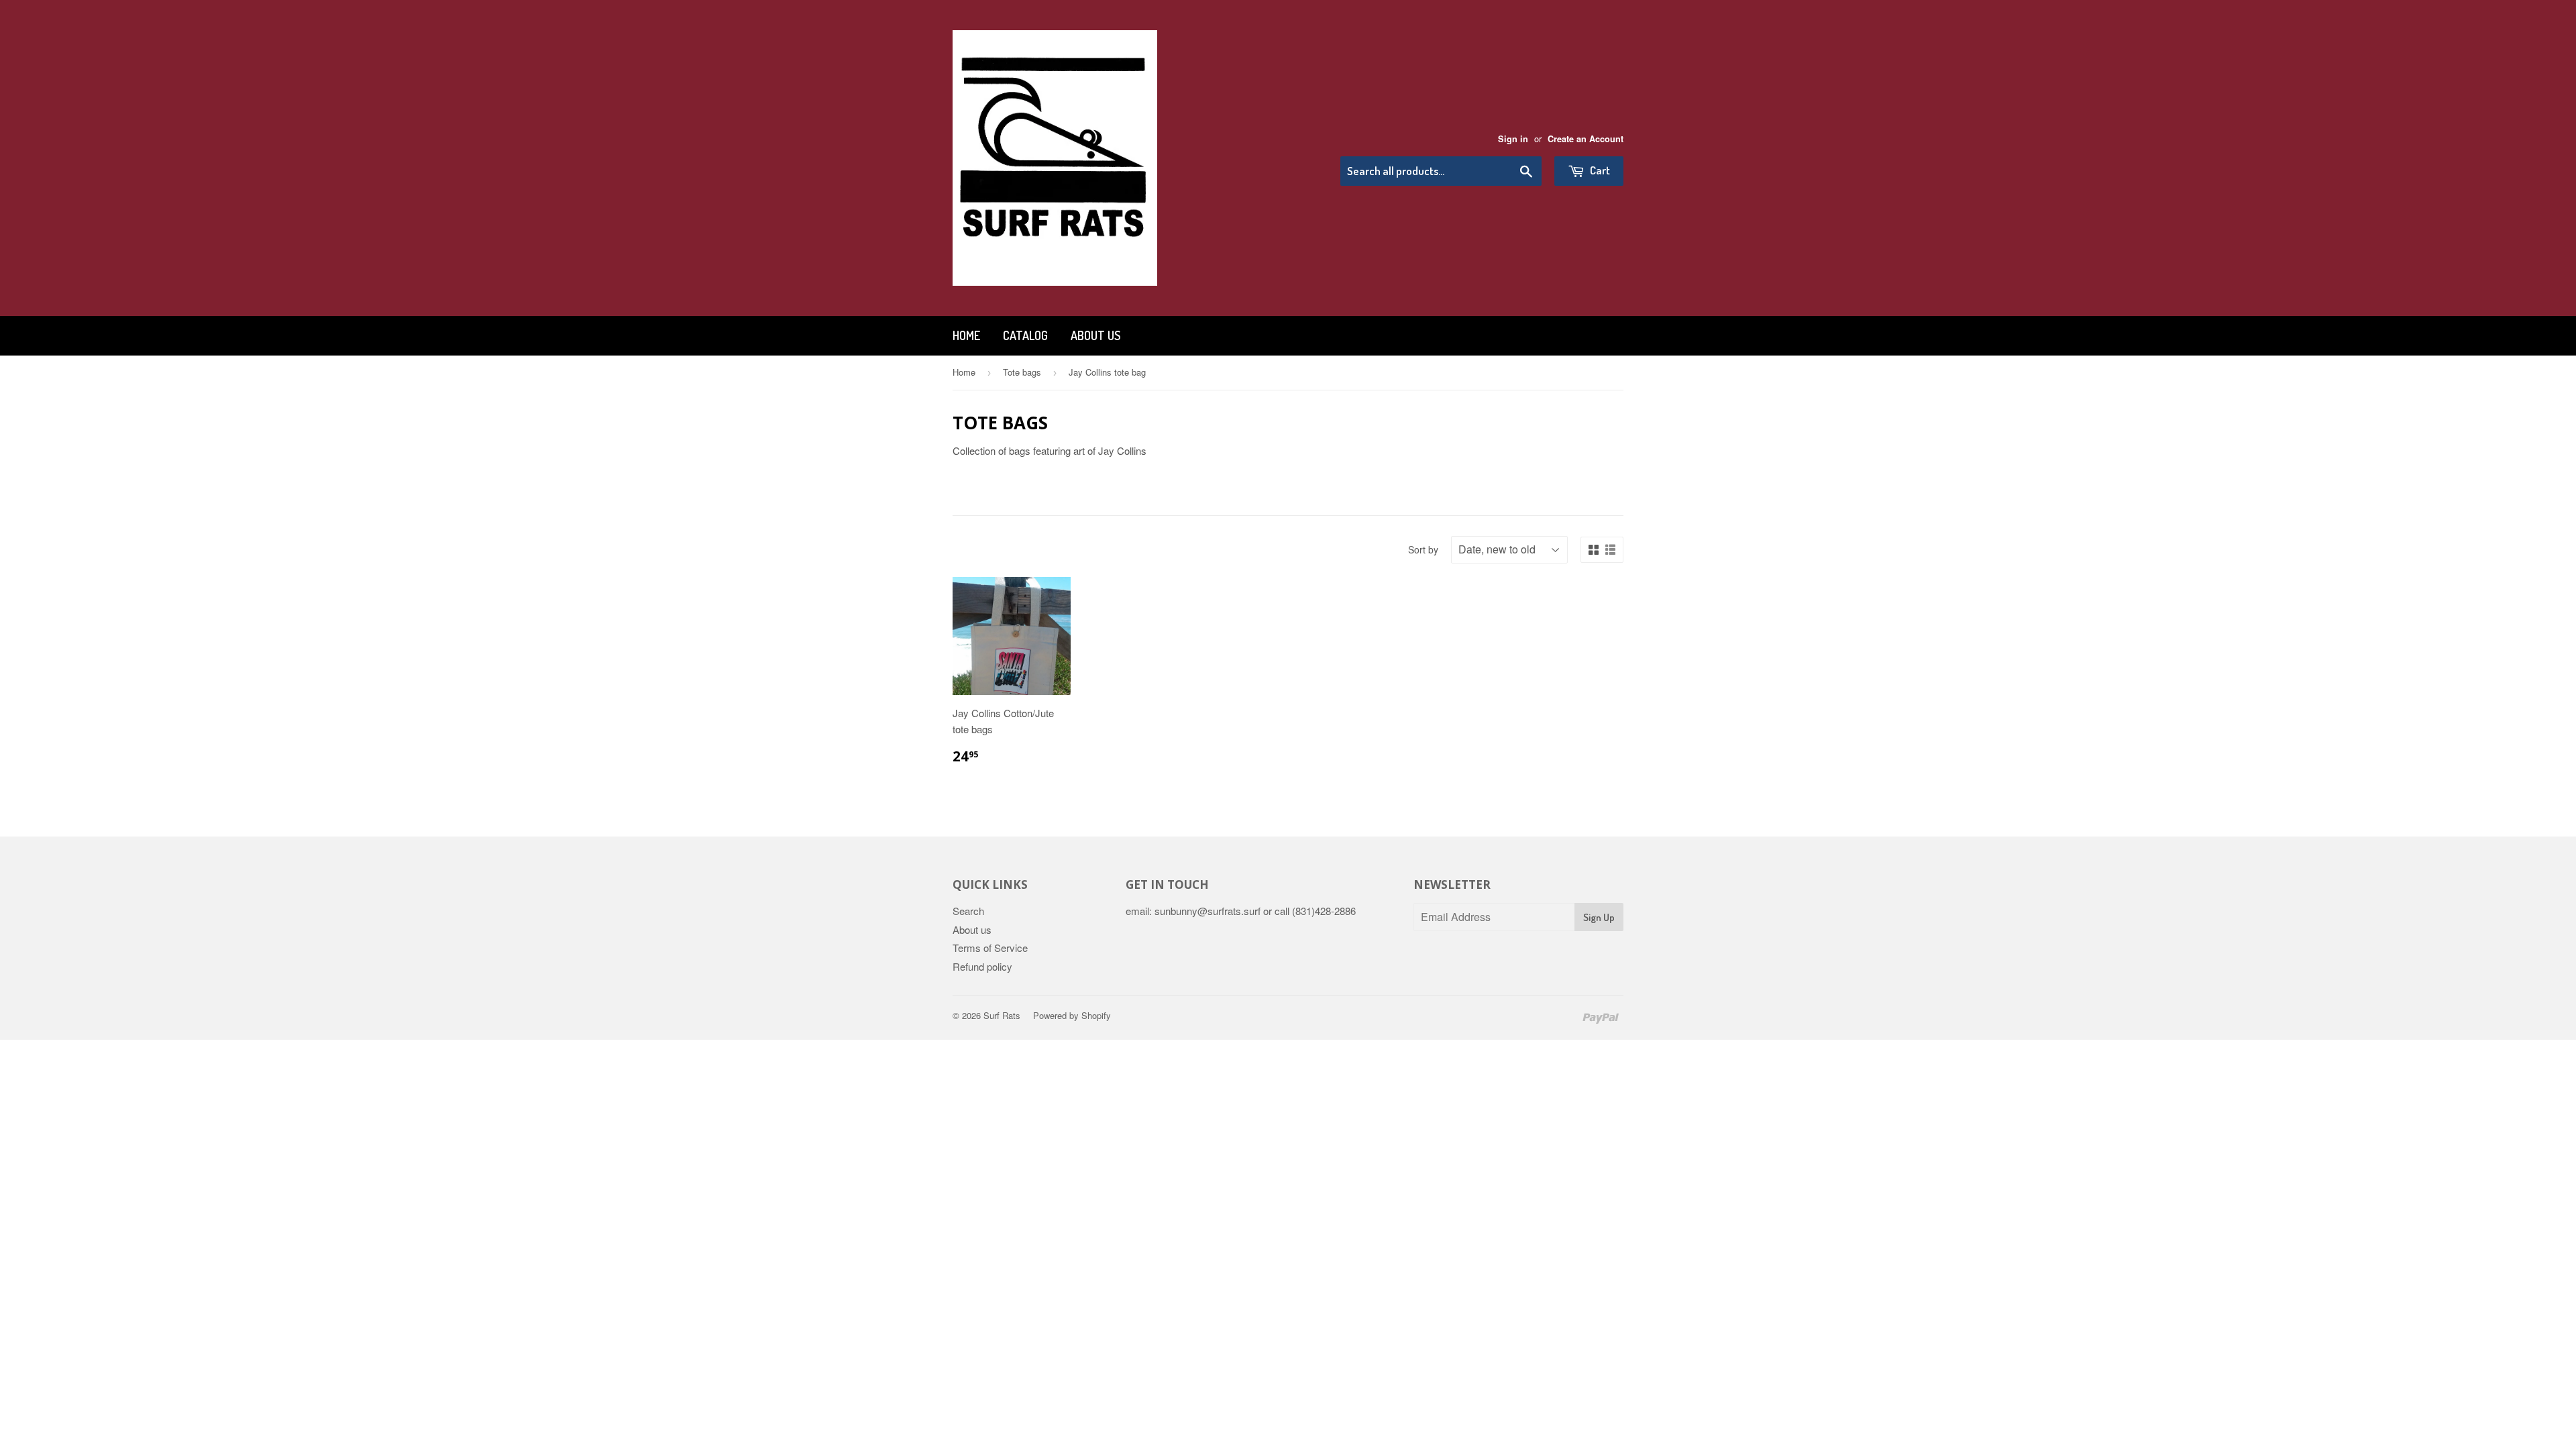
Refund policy (982, 966)
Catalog (1025, 335)
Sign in (1513, 139)
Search (968, 911)
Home (966, 335)
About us (1095, 335)
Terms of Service (990, 948)
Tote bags (1022, 372)
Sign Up (1599, 917)
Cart (1599, 170)
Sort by (1423, 549)
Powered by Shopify (1072, 1015)
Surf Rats (1002, 1015)
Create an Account (1586, 139)
